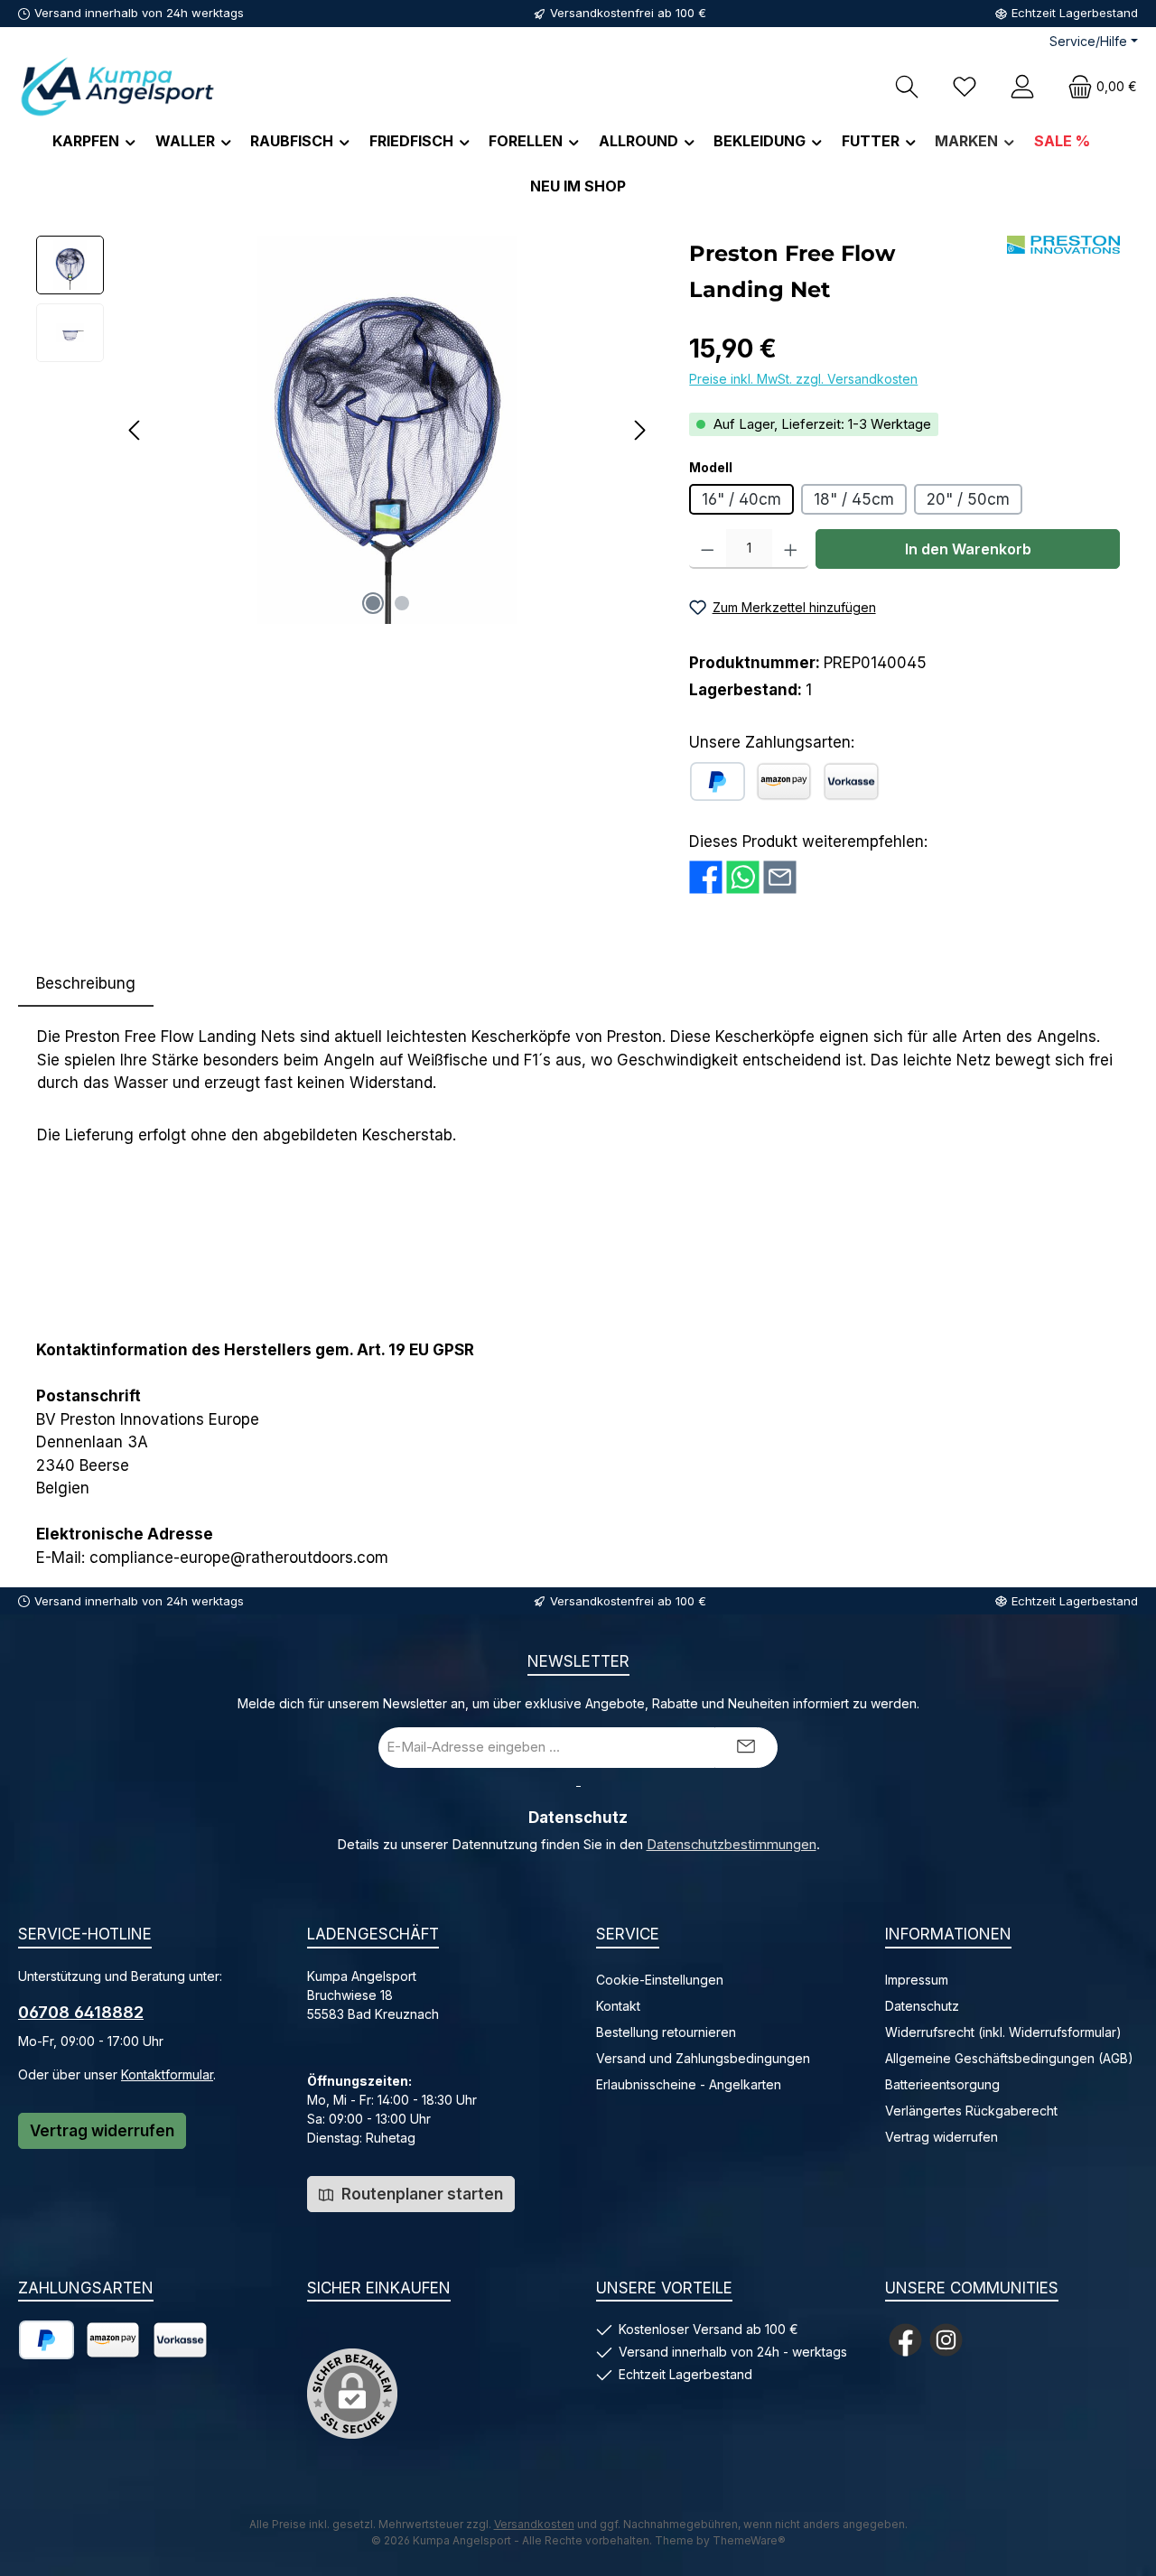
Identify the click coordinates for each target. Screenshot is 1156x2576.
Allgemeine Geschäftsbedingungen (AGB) (1009, 2058)
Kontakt (618, 2006)
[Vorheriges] (135, 430)
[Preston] (1063, 245)
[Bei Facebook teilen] (706, 877)
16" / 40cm (741, 499)
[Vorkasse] (851, 781)
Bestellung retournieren (666, 2032)
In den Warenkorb (968, 549)
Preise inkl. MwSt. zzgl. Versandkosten (803, 379)
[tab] (86, 984)
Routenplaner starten (420, 2194)
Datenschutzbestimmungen (732, 1845)
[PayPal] (718, 781)
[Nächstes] (639, 430)
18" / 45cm (854, 499)
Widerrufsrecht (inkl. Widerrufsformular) (1003, 2032)
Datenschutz (922, 2006)
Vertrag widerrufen (102, 2131)
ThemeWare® (749, 2540)
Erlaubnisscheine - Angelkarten (689, 2084)
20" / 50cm (968, 499)
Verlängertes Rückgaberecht (971, 2111)
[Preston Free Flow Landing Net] (387, 430)
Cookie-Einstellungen (660, 1980)
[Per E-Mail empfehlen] (780, 877)
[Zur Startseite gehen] (117, 86)
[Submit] (746, 1748)
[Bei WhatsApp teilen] (743, 877)
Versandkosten (534, 2524)
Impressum (917, 1980)
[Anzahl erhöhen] (791, 549)
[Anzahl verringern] (708, 549)
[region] (345, 430)
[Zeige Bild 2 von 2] (402, 603)
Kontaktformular (167, 2074)
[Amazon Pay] (784, 781)
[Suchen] (907, 86)
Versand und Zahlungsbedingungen (703, 2058)
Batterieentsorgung (942, 2084)
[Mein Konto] (1022, 86)
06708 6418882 (81, 2012)
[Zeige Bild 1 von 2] (373, 603)
